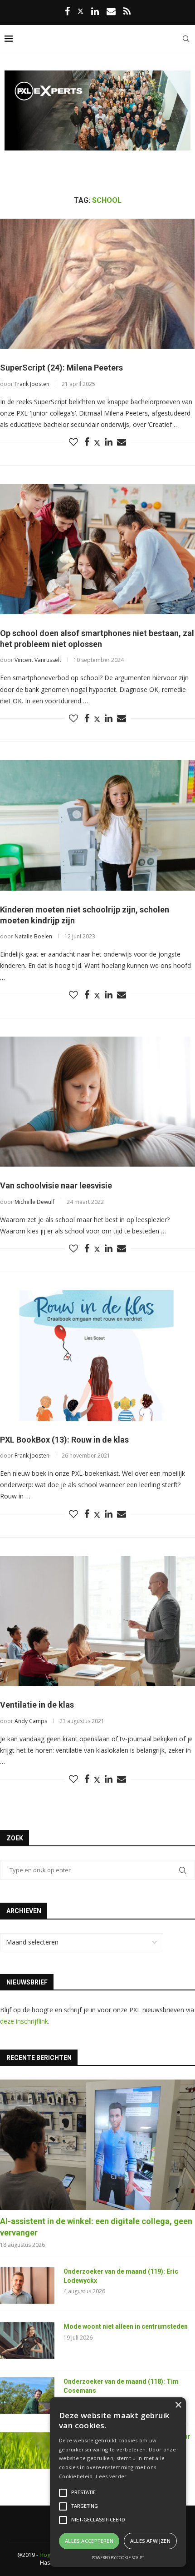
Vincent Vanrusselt (38, 660)
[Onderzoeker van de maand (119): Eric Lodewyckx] (27, 2285)
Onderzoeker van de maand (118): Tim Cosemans (121, 2386)
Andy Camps (31, 1721)
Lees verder (111, 2476)
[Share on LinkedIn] (109, 442)
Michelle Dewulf (34, 1202)
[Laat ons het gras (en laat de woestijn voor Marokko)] (27, 2451)
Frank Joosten (32, 384)
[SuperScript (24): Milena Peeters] (97, 284)
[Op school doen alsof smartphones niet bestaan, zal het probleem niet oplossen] (97, 549)
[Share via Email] (122, 442)
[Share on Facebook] (87, 442)
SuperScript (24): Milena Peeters (61, 368)
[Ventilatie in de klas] (97, 1621)
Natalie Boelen (33, 936)
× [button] (178, 2405)
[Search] (186, 39)
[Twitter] (80, 11)
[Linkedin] (95, 12)
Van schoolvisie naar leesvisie (56, 1185)
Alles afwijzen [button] (151, 2541)
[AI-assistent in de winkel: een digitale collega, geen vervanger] (97, 2145)
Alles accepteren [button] (89, 2541)
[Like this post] (73, 442)
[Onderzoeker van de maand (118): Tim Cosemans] (27, 2396)
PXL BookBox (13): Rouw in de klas (64, 1440)
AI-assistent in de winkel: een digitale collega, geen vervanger (96, 2227)
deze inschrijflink (24, 2021)
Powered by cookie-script (118, 2558)
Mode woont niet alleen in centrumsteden (126, 2326)
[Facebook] (67, 12)
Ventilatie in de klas (37, 1705)
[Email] (111, 12)
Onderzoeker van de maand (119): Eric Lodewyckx (121, 2276)
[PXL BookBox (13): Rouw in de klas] (97, 1356)
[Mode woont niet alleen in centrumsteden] (27, 2340)
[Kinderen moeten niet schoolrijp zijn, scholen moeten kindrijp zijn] (97, 825)
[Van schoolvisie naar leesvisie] (97, 1102)
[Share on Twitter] (97, 443)
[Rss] (127, 12)
